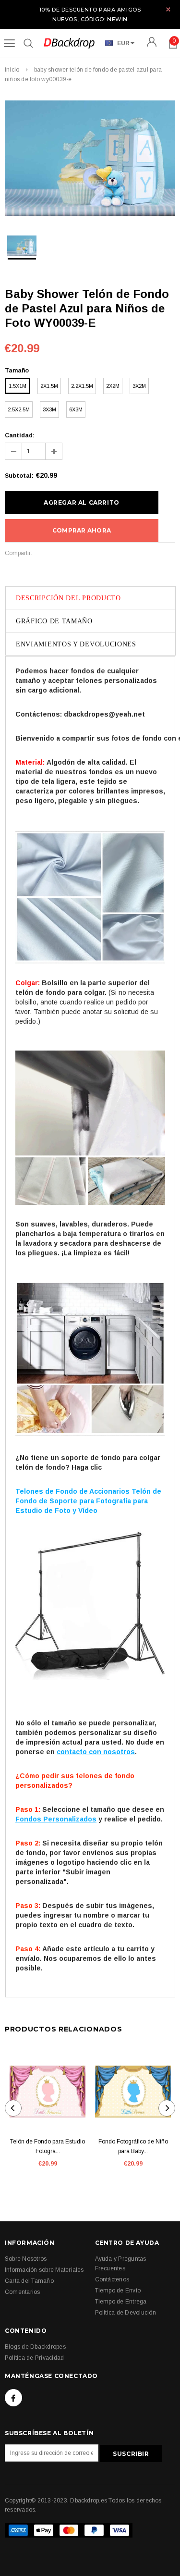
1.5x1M (18, 386)
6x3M (76, 409)
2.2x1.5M (82, 386)
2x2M (113, 386)
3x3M (49, 409)
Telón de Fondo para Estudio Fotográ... (48, 2146)
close (168, 9)
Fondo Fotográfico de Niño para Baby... (133, 2146)
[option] (90, 160)
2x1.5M (49, 386)
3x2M (139, 386)
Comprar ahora (82, 530)
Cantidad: (20, 435)
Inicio (12, 70)
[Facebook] (13, 2398)
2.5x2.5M (19, 409)
